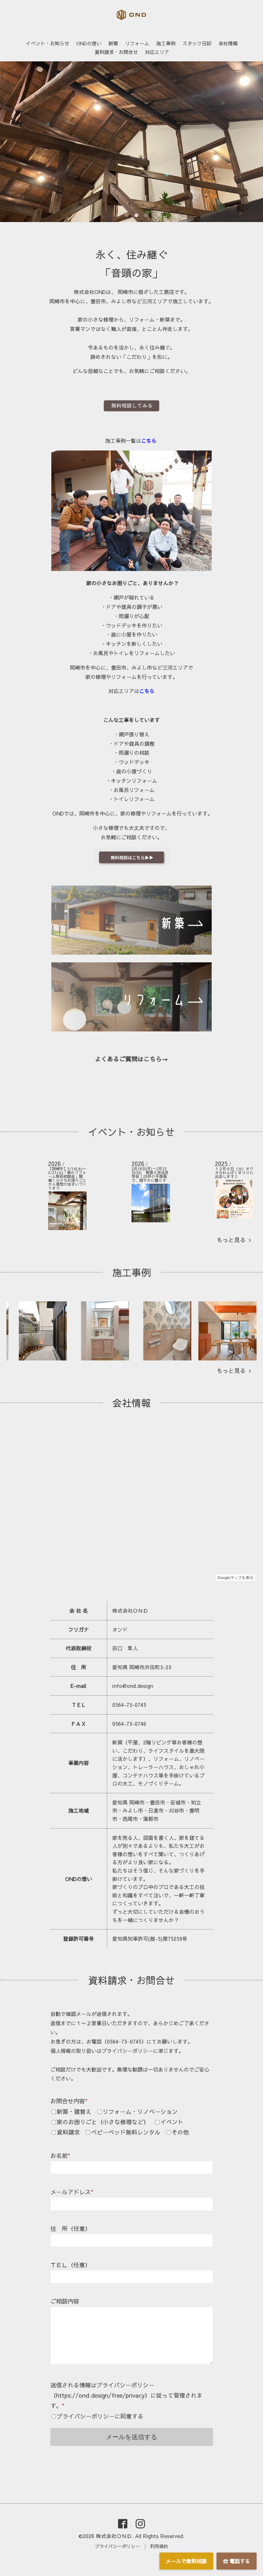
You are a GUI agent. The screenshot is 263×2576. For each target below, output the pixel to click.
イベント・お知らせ (48, 43)
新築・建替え (74, 2112)
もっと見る (233, 1240)
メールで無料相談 (186, 2561)
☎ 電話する (237, 2561)
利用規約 (159, 2546)
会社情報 (228, 43)
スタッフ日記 (197, 43)
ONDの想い (89, 43)
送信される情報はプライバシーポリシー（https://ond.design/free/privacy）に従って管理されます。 (126, 2395)
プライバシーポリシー (117, 2546)
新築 (113, 43)
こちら (150, 441)
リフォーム (137, 43)
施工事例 (166, 43)
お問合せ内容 (69, 2101)
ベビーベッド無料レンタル (126, 2132)
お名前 (60, 2156)
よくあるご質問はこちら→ (131, 1059)
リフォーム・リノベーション (140, 2112)
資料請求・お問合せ (116, 52)
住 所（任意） (71, 2228)
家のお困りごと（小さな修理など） (103, 2122)
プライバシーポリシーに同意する (100, 2416)
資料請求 (68, 2132)
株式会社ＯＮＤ (114, 2536)
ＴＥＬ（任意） (71, 2265)
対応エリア (157, 52)
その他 (180, 2132)
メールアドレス (72, 2192)
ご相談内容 (65, 2301)
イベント (172, 2122)
